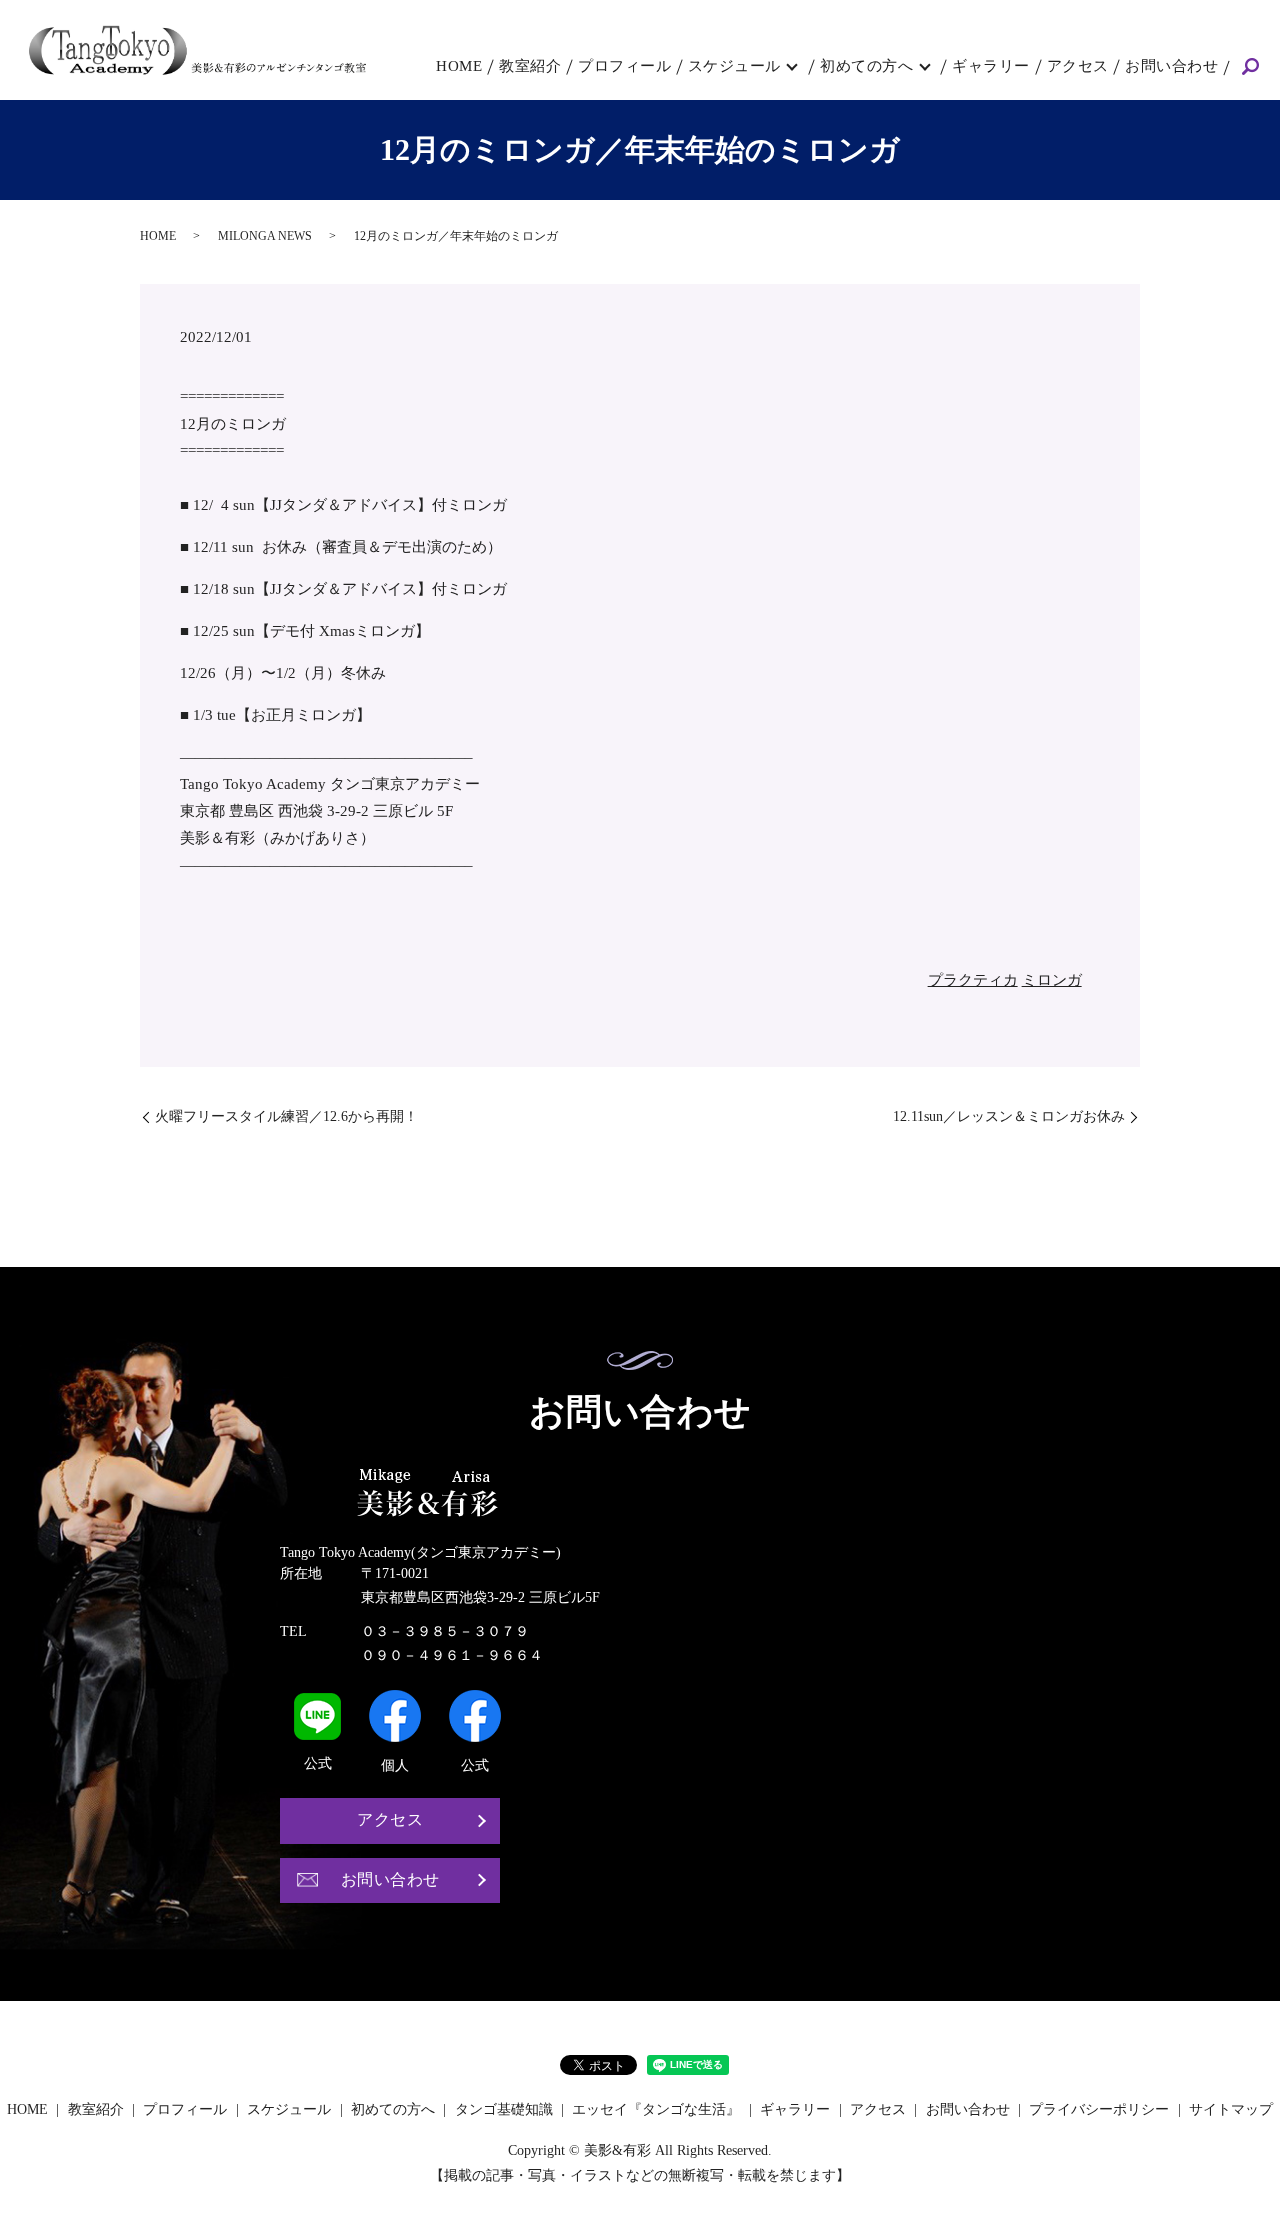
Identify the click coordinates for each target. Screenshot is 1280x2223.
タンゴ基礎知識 (504, 2109)
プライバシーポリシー (1099, 2109)
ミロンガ (1052, 980)
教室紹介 (530, 66)
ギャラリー (991, 66)
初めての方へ (866, 66)
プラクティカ (973, 980)
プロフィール (624, 66)
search (1250, 68)
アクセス (1078, 66)
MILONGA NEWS (265, 236)
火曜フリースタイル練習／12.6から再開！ (286, 1116)
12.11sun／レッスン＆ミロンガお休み (1009, 1116)
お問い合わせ (1171, 66)
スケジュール (734, 66)
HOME (459, 66)
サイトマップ (1231, 2109)
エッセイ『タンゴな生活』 (656, 2109)
